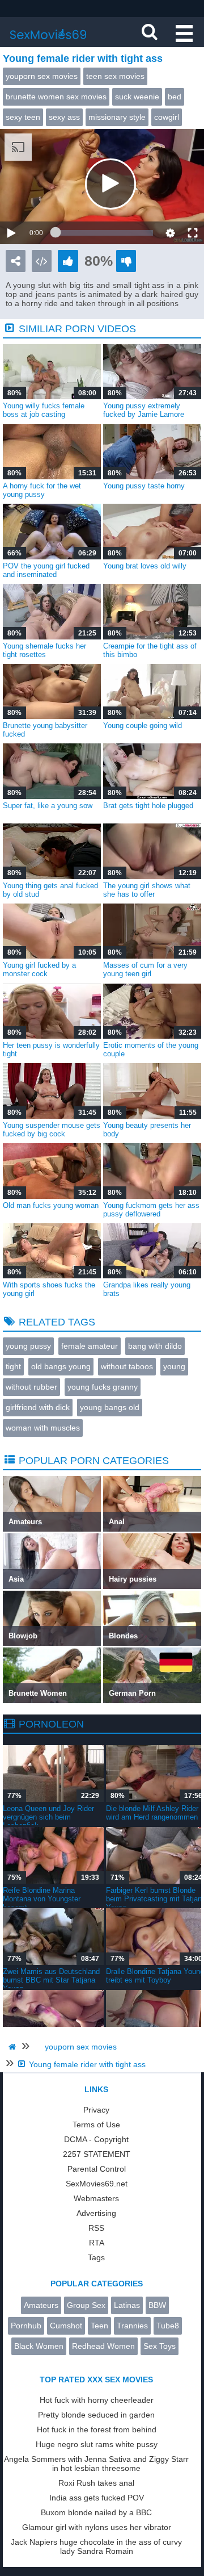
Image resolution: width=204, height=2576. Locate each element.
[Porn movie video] (16, 261)
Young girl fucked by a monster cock (39, 969)
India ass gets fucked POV (97, 2498)
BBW (157, 2305)
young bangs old (110, 1407)
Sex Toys (160, 2346)
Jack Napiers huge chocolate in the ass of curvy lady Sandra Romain (96, 2546)
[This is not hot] (126, 261)
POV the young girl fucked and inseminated (46, 570)
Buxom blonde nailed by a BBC (96, 2512)
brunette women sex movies (56, 97)
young (174, 1366)
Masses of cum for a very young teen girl (145, 969)
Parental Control (97, 2169)
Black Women (39, 2346)
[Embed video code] (42, 261)
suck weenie (137, 97)
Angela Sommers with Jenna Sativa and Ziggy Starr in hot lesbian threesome (96, 2464)
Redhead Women (103, 2346)
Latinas (127, 2305)
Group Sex (86, 2305)
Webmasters (96, 2198)
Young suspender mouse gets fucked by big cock (52, 1130)
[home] (14, 2047)
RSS (96, 2228)
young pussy (28, 1346)
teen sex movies (115, 76)
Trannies (132, 2326)
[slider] (104, 233)
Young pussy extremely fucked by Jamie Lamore (144, 410)
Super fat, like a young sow (48, 806)
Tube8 (168, 2326)
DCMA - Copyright (96, 2139)
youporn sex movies (42, 76)
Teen (99, 2326)
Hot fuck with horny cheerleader (97, 2400)
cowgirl (167, 117)
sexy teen (23, 117)
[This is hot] (68, 261)
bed (175, 97)
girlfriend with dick (38, 1407)
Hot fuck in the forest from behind (97, 2429)
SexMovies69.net (97, 2184)
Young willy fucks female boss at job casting (44, 410)
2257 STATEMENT (97, 2154)
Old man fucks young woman (51, 1205)
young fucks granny (103, 1387)
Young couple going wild (143, 725)
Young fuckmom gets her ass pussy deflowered (151, 1210)
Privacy (96, 2110)
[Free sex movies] (48, 43)
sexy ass (64, 117)
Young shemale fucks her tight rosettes (44, 650)
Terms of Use (96, 2125)
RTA (97, 2243)
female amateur (90, 1346)
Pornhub (26, 2326)
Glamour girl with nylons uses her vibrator (97, 2527)
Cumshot (66, 2326)
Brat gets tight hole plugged (148, 806)
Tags (96, 2257)
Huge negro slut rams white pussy (97, 2444)
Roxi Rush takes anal (96, 2483)
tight (13, 1366)
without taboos (127, 1366)
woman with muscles (43, 1428)
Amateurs (41, 2305)
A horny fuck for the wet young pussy (42, 490)
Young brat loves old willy (145, 566)
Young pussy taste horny (144, 486)
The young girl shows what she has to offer (147, 890)
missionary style (117, 117)
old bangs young (61, 1366)
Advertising (96, 2213)
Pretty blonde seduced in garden (96, 2415)
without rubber (31, 1387)
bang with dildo (155, 1346)
